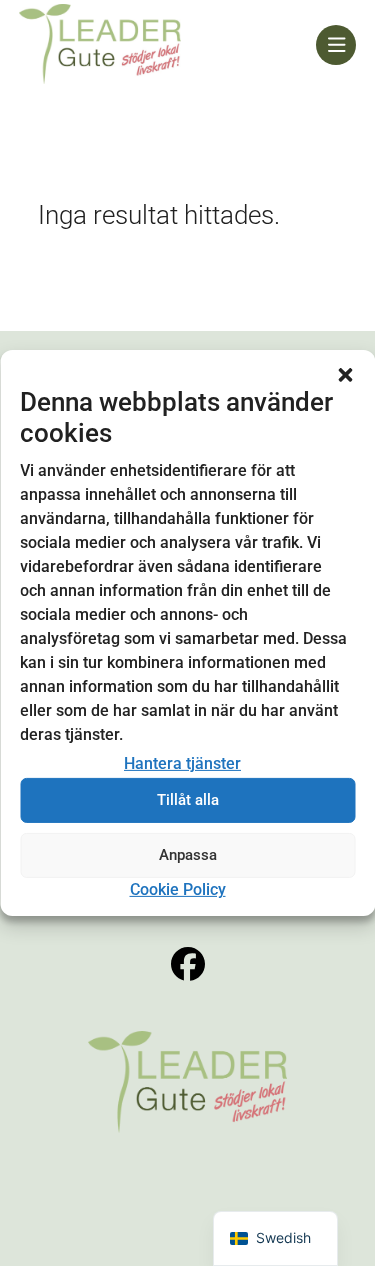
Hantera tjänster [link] (182, 763)
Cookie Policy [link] (178, 889)
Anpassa (188, 855)
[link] (168, 45)
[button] (345, 375)
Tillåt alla (188, 800)
